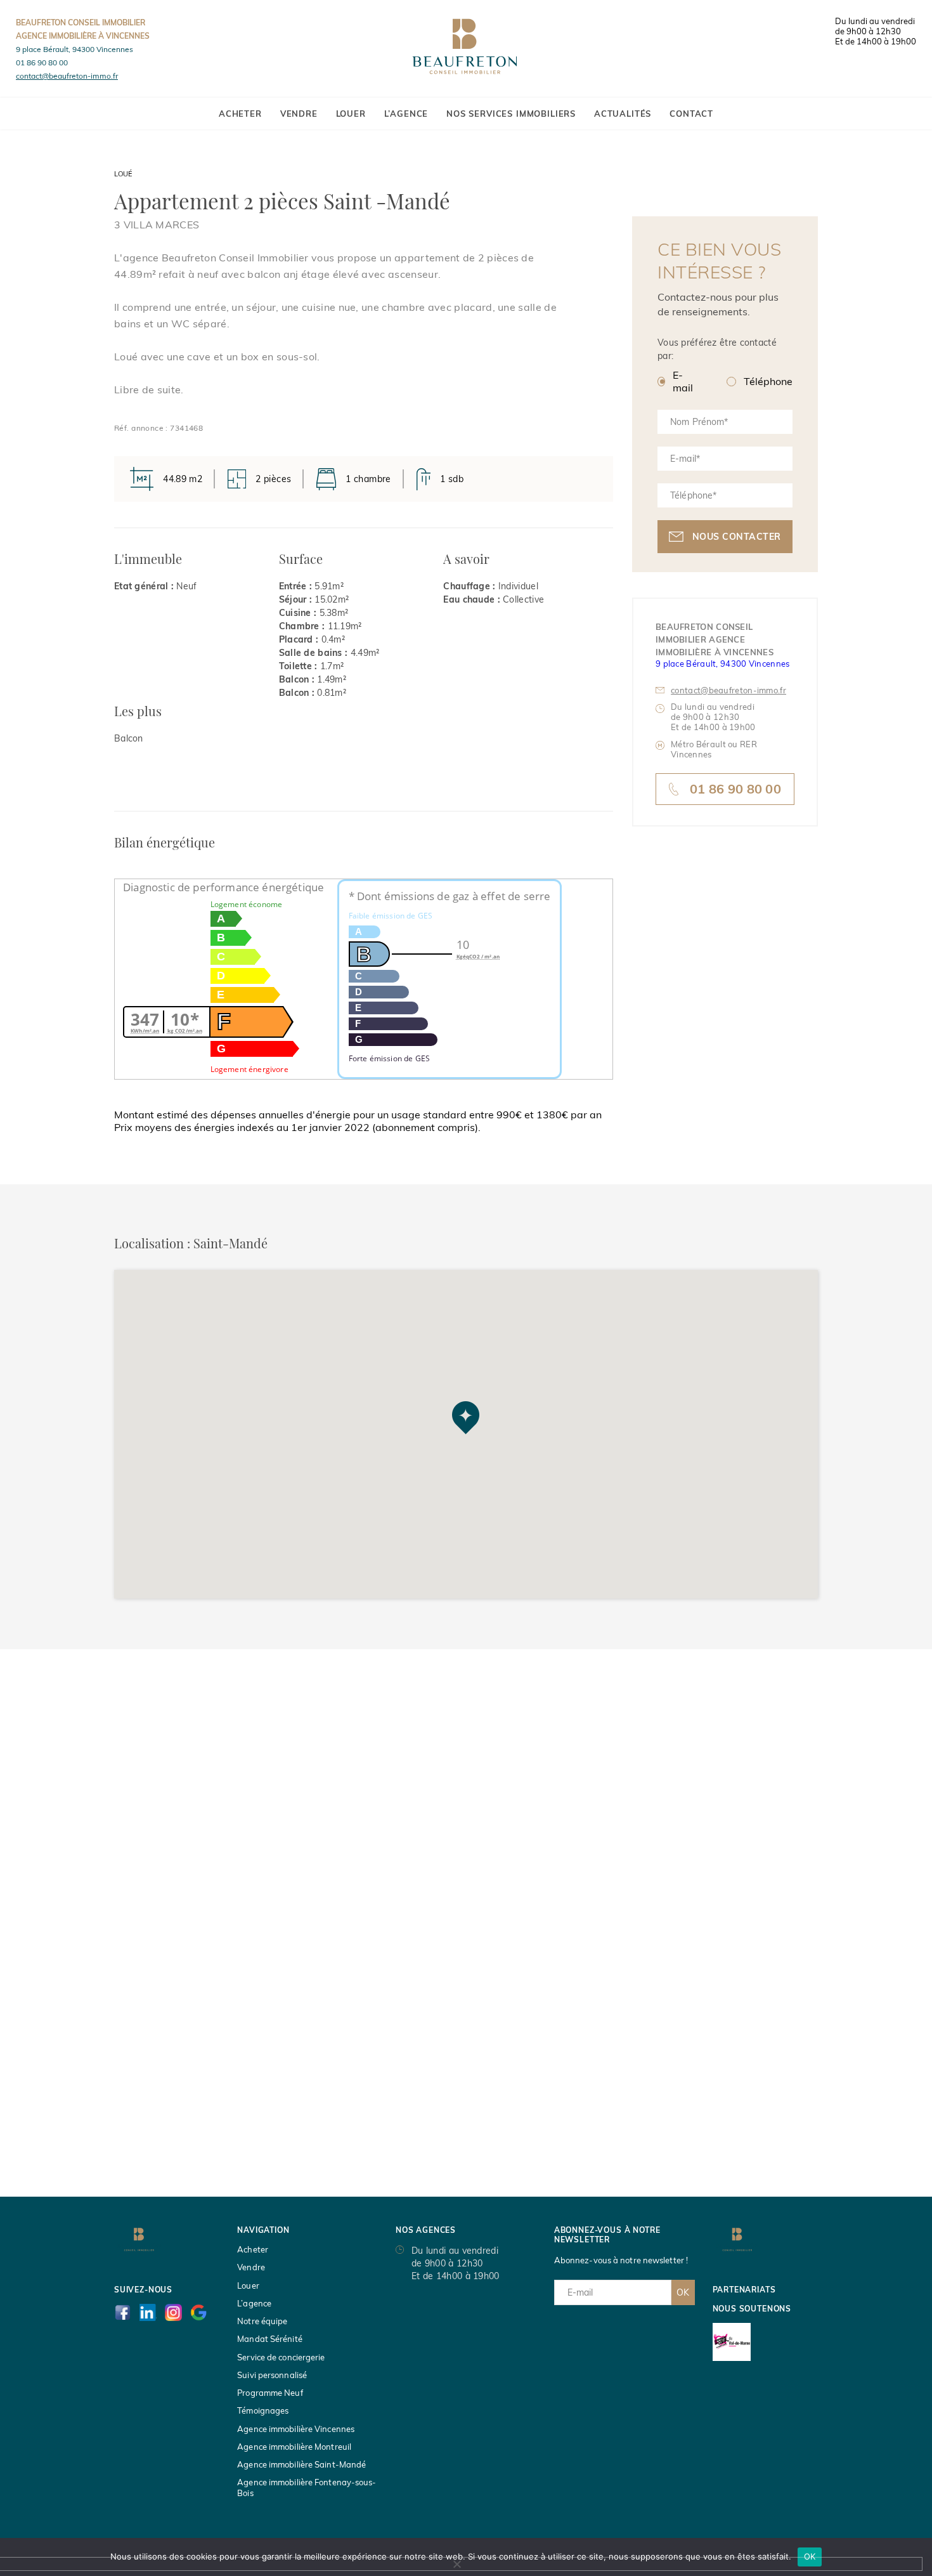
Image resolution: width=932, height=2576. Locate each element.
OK (683, 2292)
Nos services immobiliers (511, 114)
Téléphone (768, 381)
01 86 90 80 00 (42, 62)
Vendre (299, 114)
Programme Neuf (270, 2393)
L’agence (406, 114)
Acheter (240, 114)
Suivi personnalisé (272, 2375)
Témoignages (263, 2410)
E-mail (683, 381)
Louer (351, 114)
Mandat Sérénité (270, 2339)
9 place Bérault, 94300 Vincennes (74, 49)
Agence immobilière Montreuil (294, 2447)
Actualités (623, 114)
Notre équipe (262, 2321)
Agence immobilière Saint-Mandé (301, 2464)
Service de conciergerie (281, 2357)
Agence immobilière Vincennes (296, 2429)
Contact (691, 114)
